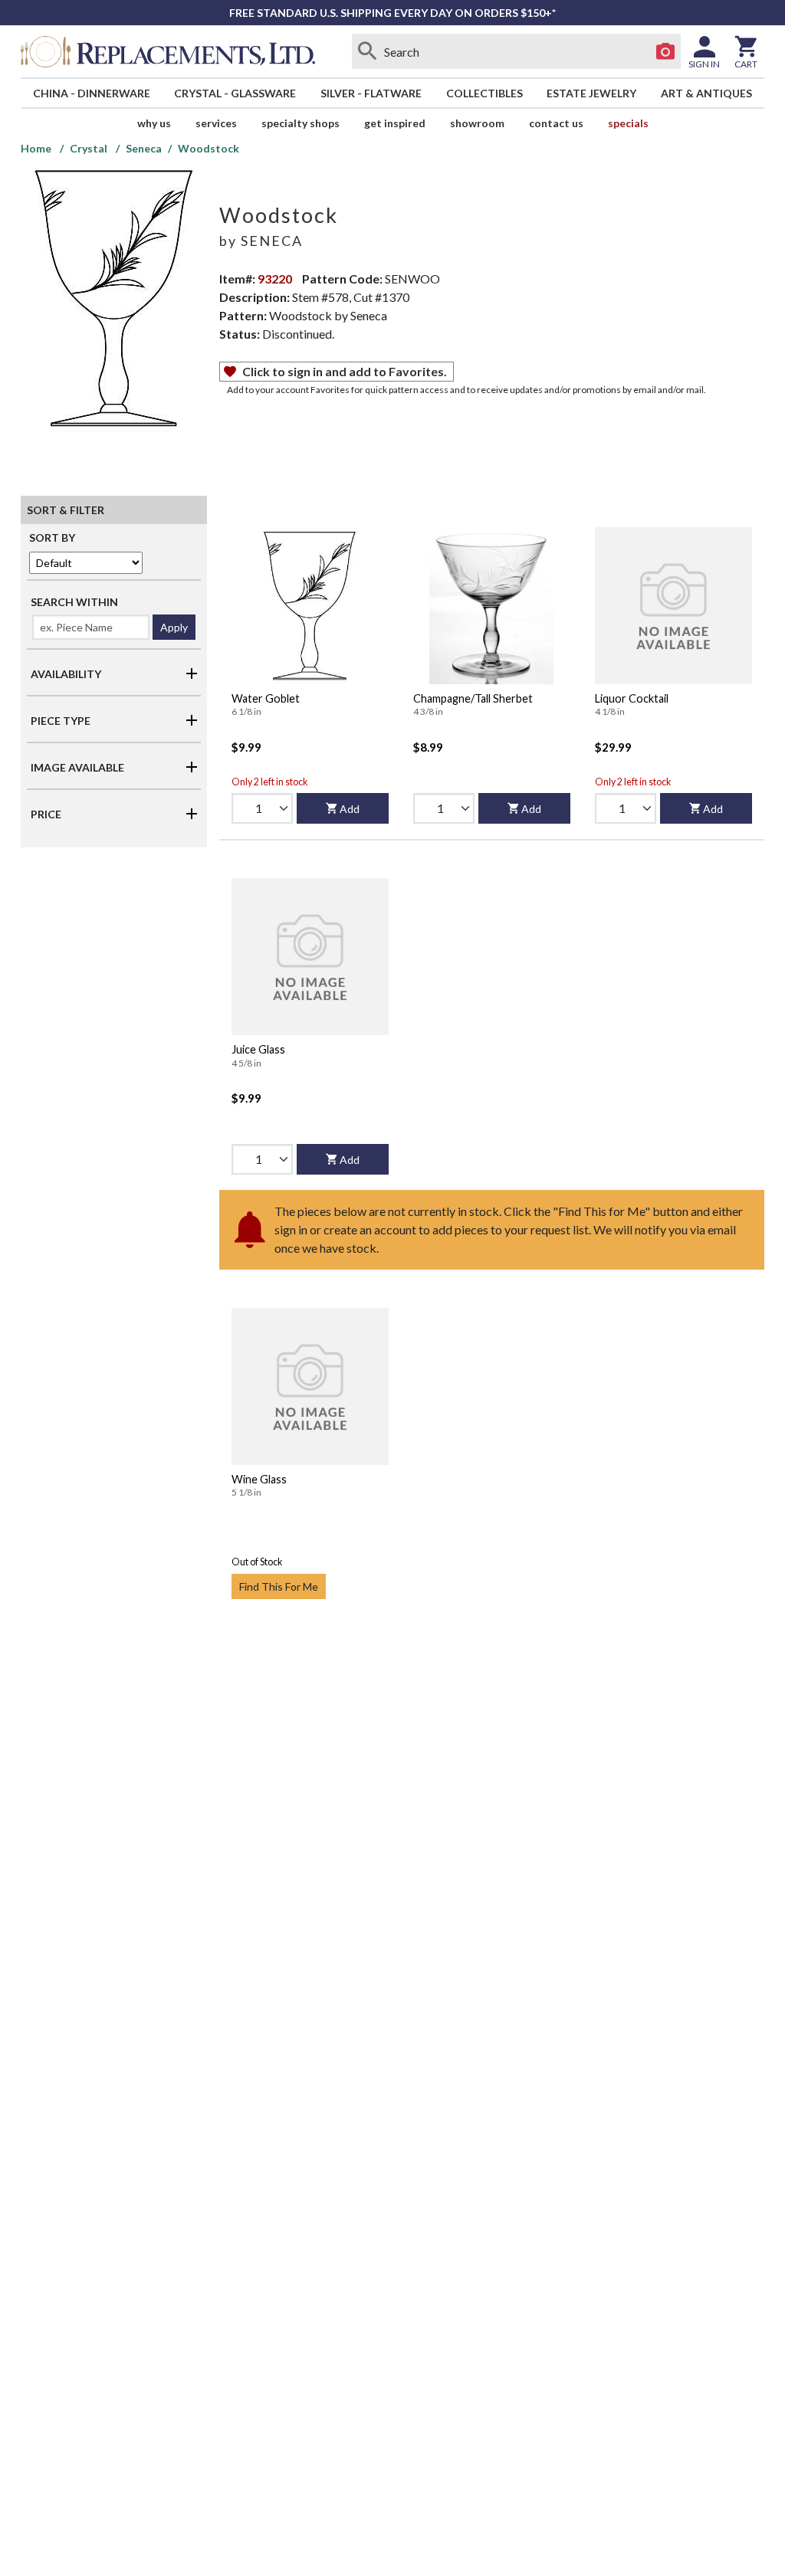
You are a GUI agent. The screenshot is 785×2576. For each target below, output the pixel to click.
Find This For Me (279, 1586)
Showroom (477, 123)
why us (154, 123)
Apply (174, 627)
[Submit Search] (367, 51)
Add (350, 809)
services (216, 123)
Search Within (74, 602)
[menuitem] (92, 93)
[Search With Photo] (665, 51)
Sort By (52, 537)
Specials (628, 123)
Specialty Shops (301, 123)
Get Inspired (395, 123)
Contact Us (556, 123)
